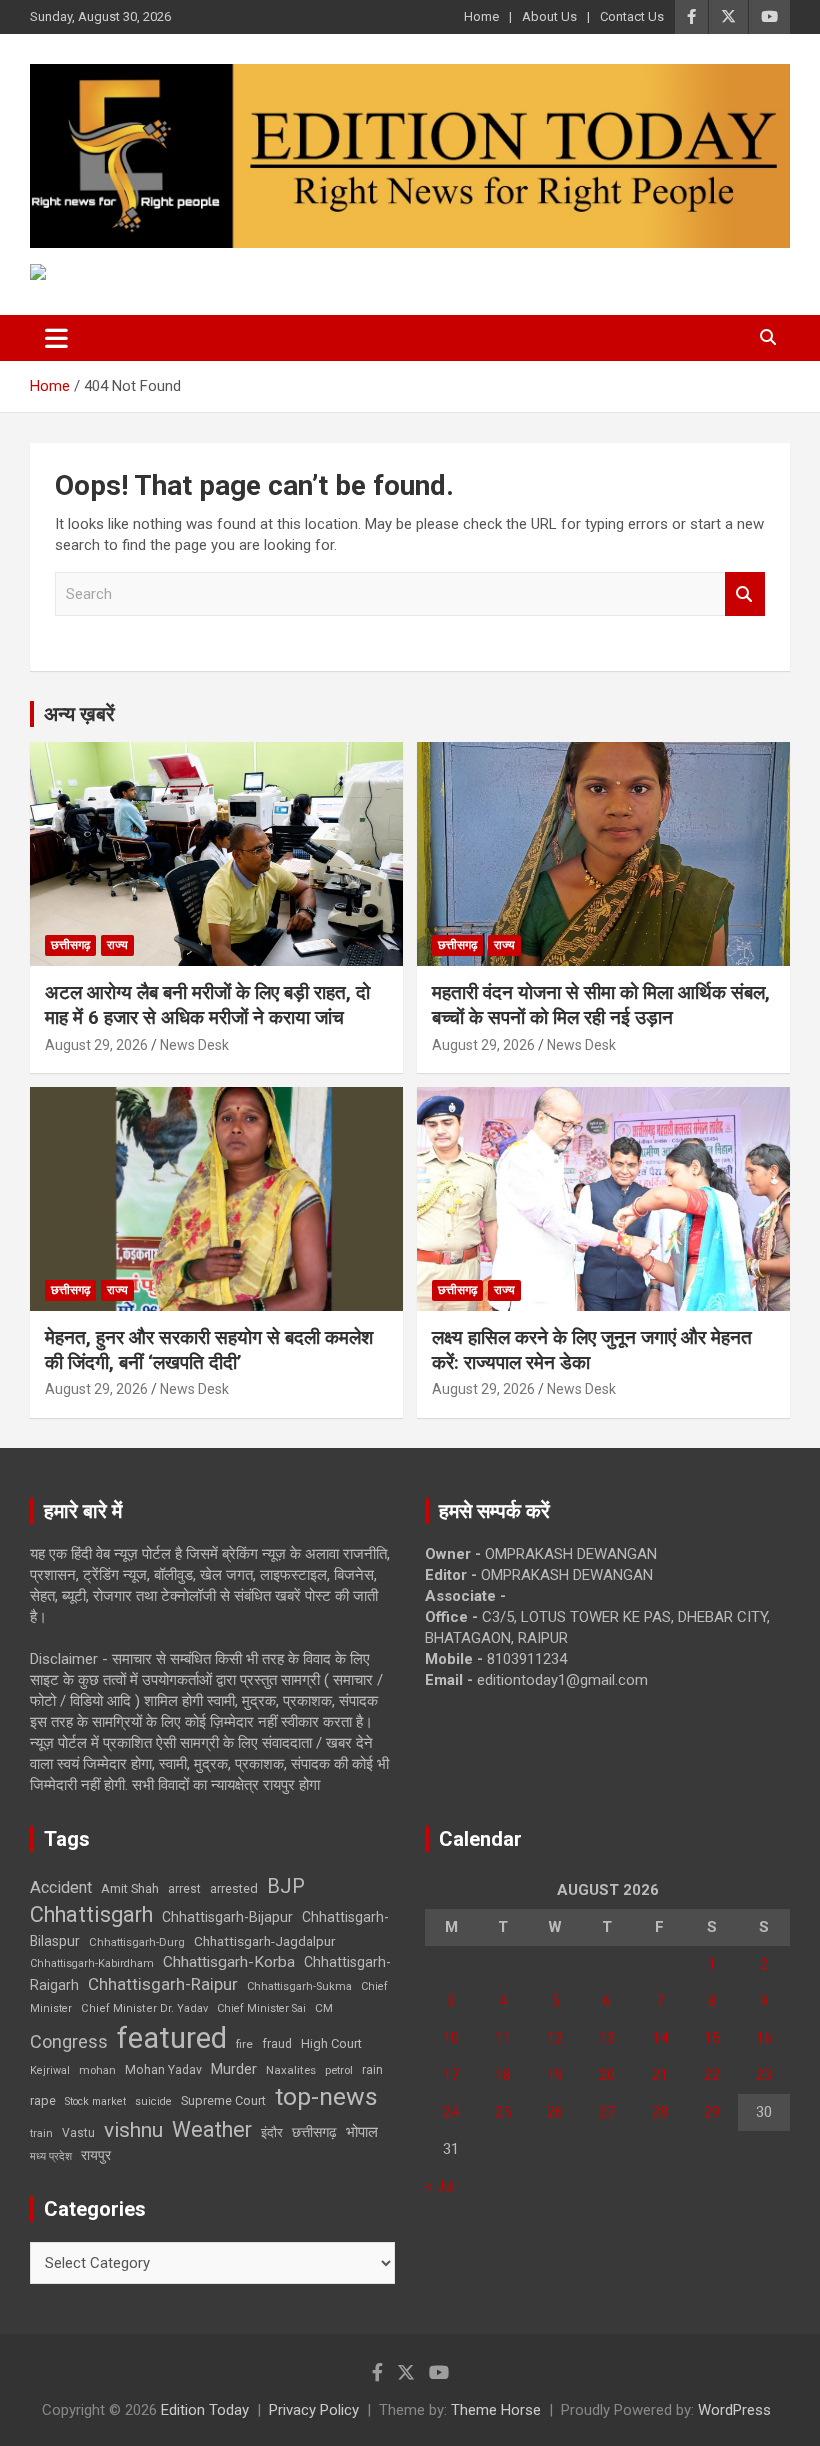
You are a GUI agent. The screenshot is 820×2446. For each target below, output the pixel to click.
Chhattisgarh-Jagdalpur (265, 1941)
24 (451, 2112)
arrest (184, 1889)
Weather (212, 2129)
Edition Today (205, 2410)
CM (324, 2008)
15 (712, 2038)
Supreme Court (223, 2100)
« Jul (440, 2186)
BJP (286, 1886)
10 (451, 2038)
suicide (153, 2101)
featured (172, 2038)
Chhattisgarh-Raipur (163, 1984)
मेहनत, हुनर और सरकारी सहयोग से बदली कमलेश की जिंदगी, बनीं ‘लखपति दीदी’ (209, 1350)
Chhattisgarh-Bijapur (227, 1917)
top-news (326, 2096)
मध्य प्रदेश (51, 2156)
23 (764, 2075)
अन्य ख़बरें (79, 714)
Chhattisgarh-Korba (229, 1962)
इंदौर (272, 2132)
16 (764, 2038)
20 (607, 2075)
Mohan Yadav (163, 2070)
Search (745, 594)
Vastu (78, 2133)
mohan (97, 2070)
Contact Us (632, 16)
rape (43, 2100)
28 (660, 2112)
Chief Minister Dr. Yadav (144, 2008)
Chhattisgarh (91, 1914)
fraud (277, 2044)
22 (712, 2075)
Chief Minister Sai (261, 2008)
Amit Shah (130, 1888)
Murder (234, 2069)
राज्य (117, 945)
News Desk (194, 1045)
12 (555, 2038)
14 (660, 2038)
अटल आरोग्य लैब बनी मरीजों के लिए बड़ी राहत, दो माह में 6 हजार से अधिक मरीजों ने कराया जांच (207, 1005)
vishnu (133, 2130)
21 (660, 2075)
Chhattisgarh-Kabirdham (92, 1963)
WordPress (734, 2410)
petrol (339, 2070)
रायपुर (96, 2155)
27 (607, 2112)
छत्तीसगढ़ (70, 945)
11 (503, 2038)
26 (555, 2112)
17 (451, 2075)
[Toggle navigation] (56, 338)
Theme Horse (496, 2410)
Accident (61, 1887)
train (41, 2133)
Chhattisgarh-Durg (137, 1942)
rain (372, 2070)
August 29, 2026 (96, 1045)
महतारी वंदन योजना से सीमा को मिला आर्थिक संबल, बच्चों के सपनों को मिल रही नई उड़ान (601, 1005)
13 (607, 2038)
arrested (234, 1888)
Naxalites (291, 2070)
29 (712, 2112)
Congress (69, 2041)
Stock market (95, 2101)
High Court (331, 2043)
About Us (549, 16)
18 (503, 2075)
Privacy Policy (314, 2410)
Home (481, 16)
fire (244, 2044)
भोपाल (362, 2132)
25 (503, 2112)
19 (555, 2075)
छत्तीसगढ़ (314, 2132)
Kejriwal (50, 2070)
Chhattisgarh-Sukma (299, 1986)
